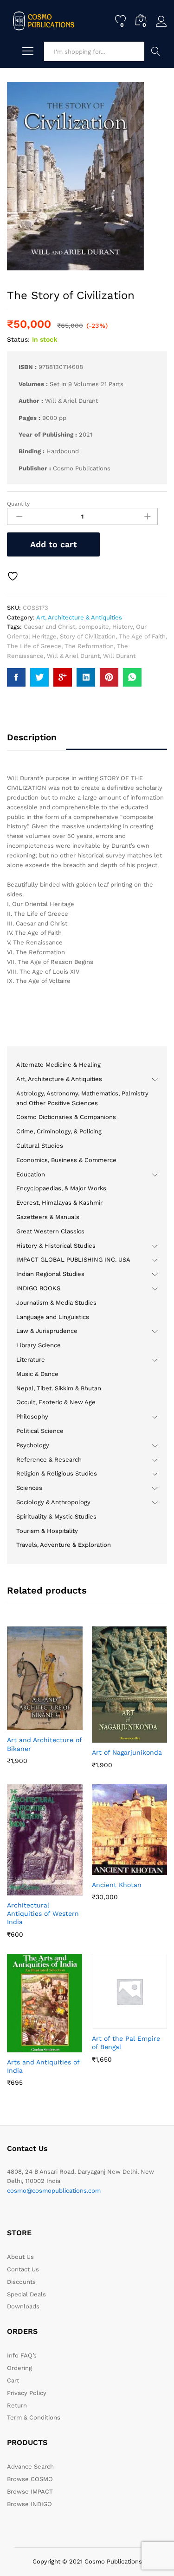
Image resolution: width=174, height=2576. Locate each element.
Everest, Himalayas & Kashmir (59, 1203)
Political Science (40, 1431)
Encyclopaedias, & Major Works (61, 1188)
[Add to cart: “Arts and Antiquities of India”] (22, 2047)
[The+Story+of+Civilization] (39, 677)
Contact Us (23, 2269)
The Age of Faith (142, 636)
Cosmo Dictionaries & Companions (66, 1117)
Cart (13, 2380)
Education (31, 1174)
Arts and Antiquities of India (43, 2066)
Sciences (29, 1488)
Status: (18, 339)
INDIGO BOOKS (38, 1288)
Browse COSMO (30, 2479)
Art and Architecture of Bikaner (44, 1744)
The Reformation (89, 646)
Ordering (19, 2368)
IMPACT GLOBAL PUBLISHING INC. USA (73, 1260)
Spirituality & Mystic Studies (56, 1516)
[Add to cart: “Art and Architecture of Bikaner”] (22, 1725)
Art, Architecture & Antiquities (79, 617)
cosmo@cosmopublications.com (54, 2191)
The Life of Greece (34, 646)
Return (17, 2405)
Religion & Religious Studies (57, 1473)
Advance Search (156, 51)
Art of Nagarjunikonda (127, 1752)
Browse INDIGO (29, 2504)
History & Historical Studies (56, 1246)
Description (32, 737)
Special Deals (26, 2294)
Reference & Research (49, 1460)
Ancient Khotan (117, 1885)
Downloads (23, 2306)
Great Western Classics (50, 1231)
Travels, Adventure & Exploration (64, 1545)
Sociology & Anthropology (53, 1502)
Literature (31, 1360)
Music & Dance (37, 1374)
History (122, 627)
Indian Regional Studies (50, 1274)
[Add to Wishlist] (14, 576)
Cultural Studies (40, 1146)
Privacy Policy (27, 2393)
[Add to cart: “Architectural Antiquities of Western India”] (22, 1890)
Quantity (18, 504)
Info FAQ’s (22, 2355)
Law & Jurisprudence (47, 1331)
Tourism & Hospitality (47, 1531)
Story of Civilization (88, 636)
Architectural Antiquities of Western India (43, 1913)
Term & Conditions (34, 2417)
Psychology (33, 1445)
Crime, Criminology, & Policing (59, 1131)
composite (94, 627)
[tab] (36, 742)
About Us (20, 2257)
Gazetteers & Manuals (48, 1217)
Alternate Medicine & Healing (58, 1065)
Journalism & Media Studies (56, 1303)
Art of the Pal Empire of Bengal (126, 2043)
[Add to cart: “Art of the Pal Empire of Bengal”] (107, 2023)
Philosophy (32, 1416)
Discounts (21, 2282)
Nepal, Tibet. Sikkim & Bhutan (59, 1388)
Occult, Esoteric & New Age (56, 1402)
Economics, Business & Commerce (66, 1160)
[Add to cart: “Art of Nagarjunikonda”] (107, 1737)
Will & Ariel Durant (73, 656)
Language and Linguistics (53, 1317)
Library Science (39, 1345)
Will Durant (119, 656)
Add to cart (54, 544)
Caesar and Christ (49, 627)
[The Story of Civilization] (16, 677)
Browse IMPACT (30, 2492)
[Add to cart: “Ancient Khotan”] (107, 1869)
